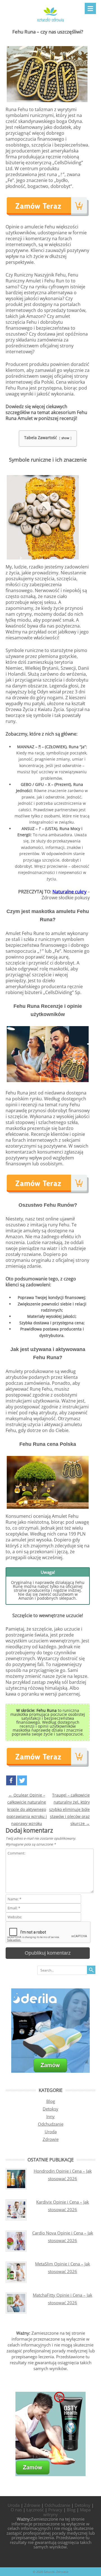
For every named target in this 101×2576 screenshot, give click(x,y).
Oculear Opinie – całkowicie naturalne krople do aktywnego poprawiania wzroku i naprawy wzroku (27, 1809)
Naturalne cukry (69, 892)
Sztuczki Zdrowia (56, 2572)
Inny (50, 2116)
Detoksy (50, 2109)
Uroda (51, 2132)
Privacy (55, 2510)
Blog (51, 2101)
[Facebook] (11, 1780)
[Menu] (90, 8)
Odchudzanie (51, 2124)
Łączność (35, 2510)
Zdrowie (51, 2139)
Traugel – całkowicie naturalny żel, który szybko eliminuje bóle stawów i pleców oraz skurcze (69, 1809)
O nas (16, 2510)
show (65, 438)
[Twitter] (22, 1780)
